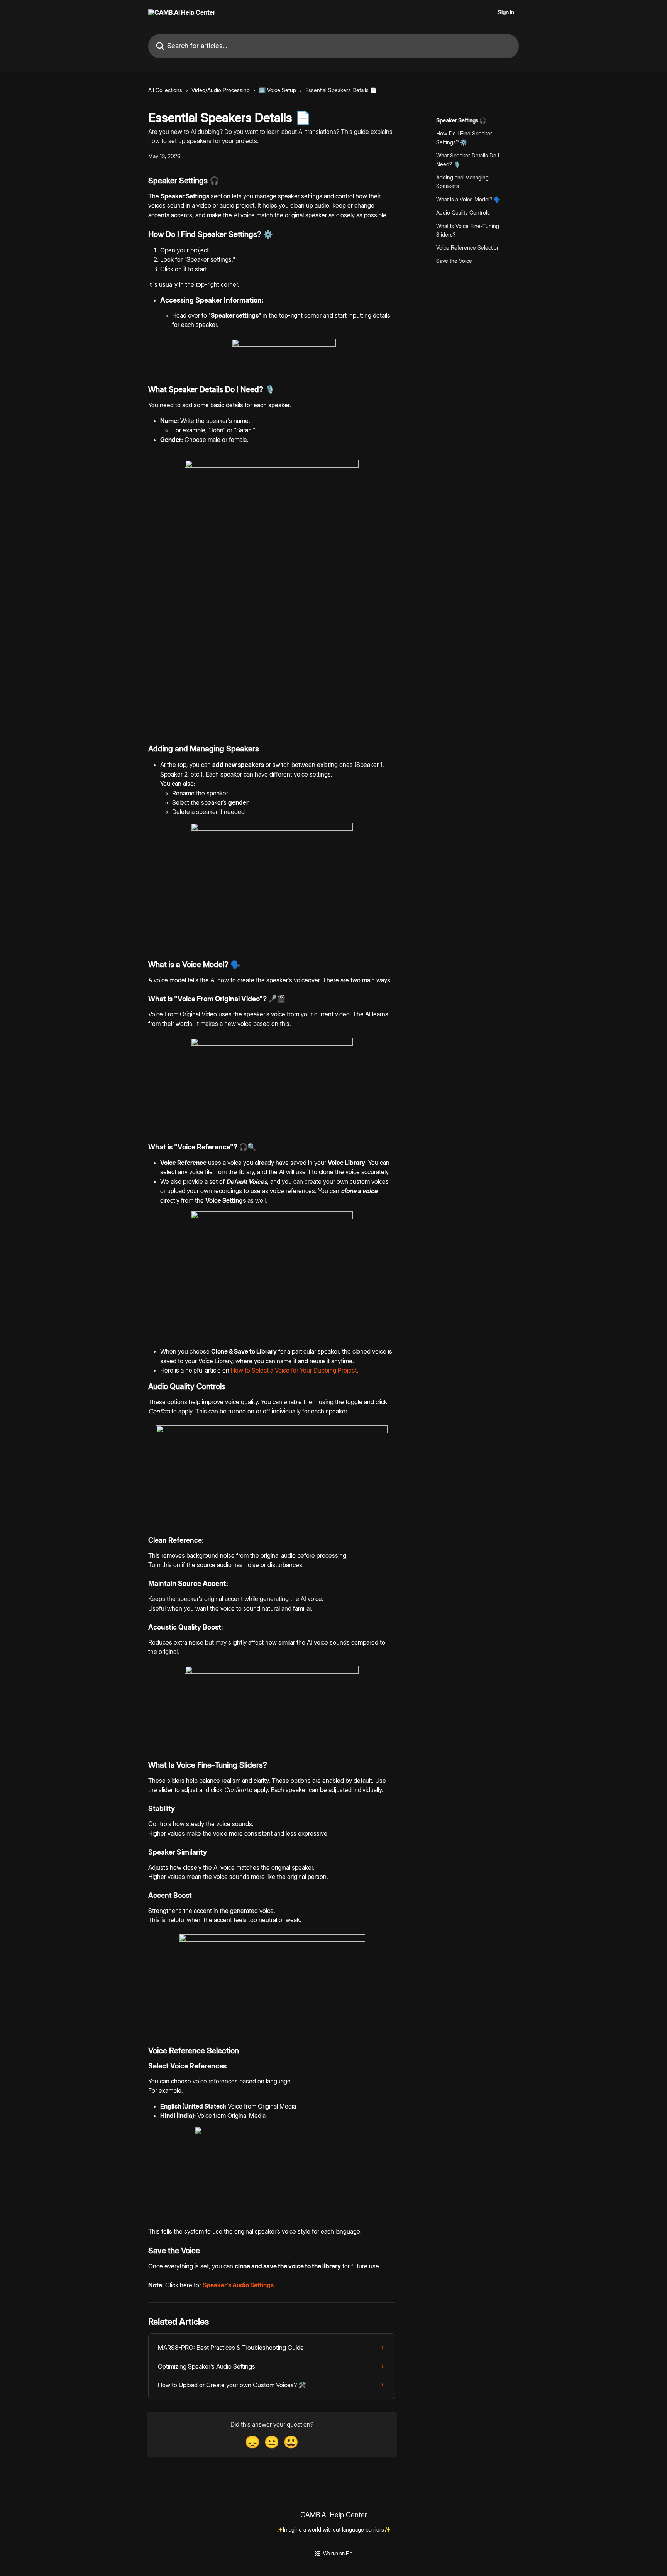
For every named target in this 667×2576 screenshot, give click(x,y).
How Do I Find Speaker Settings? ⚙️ (464, 138)
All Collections (165, 90)
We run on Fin (338, 2553)
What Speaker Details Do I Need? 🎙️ (468, 160)
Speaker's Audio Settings (238, 2285)
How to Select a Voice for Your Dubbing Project (294, 1370)
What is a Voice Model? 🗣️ (468, 199)
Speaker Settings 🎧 (461, 120)
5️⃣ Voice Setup (278, 90)
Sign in (506, 12)
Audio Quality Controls (463, 212)
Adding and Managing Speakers (462, 182)
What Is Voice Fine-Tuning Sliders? (468, 230)
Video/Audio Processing (221, 90)
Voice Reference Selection (468, 248)
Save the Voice (454, 261)
